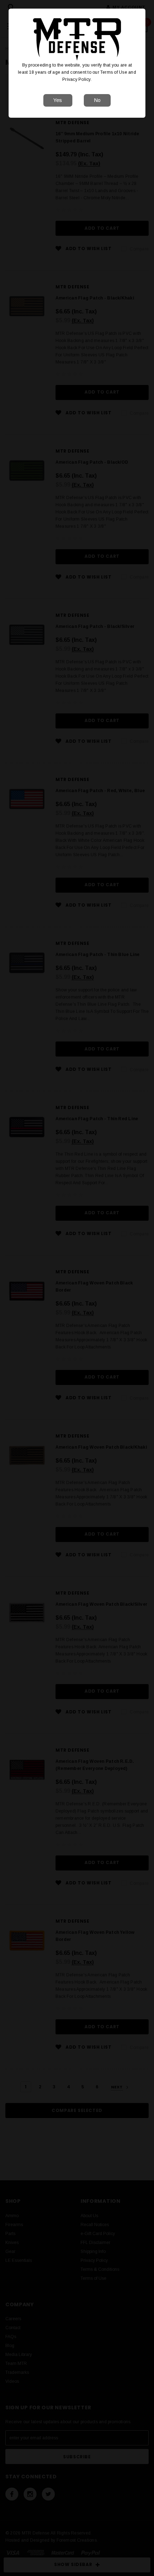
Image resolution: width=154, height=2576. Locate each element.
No (97, 100)
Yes (58, 100)
